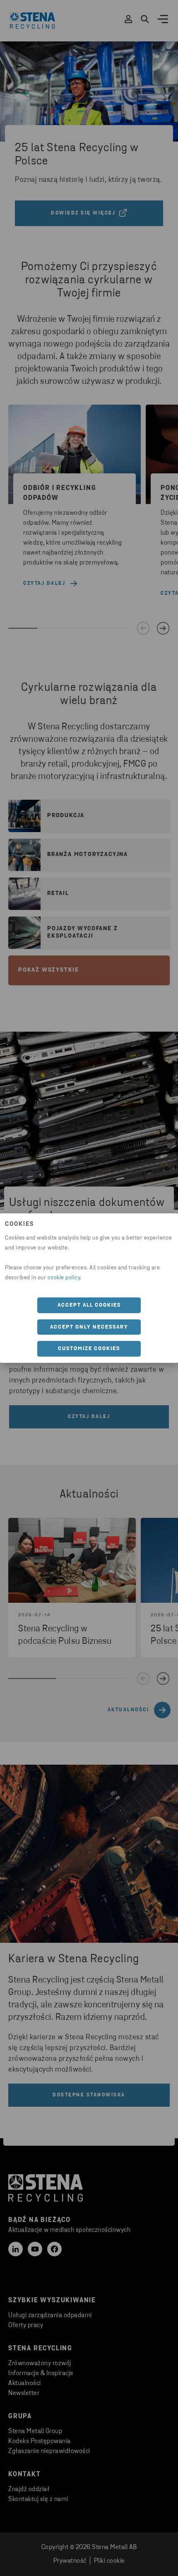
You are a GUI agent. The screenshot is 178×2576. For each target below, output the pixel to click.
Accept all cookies (89, 1305)
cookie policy (64, 1278)
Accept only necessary (89, 1327)
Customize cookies (89, 1349)
